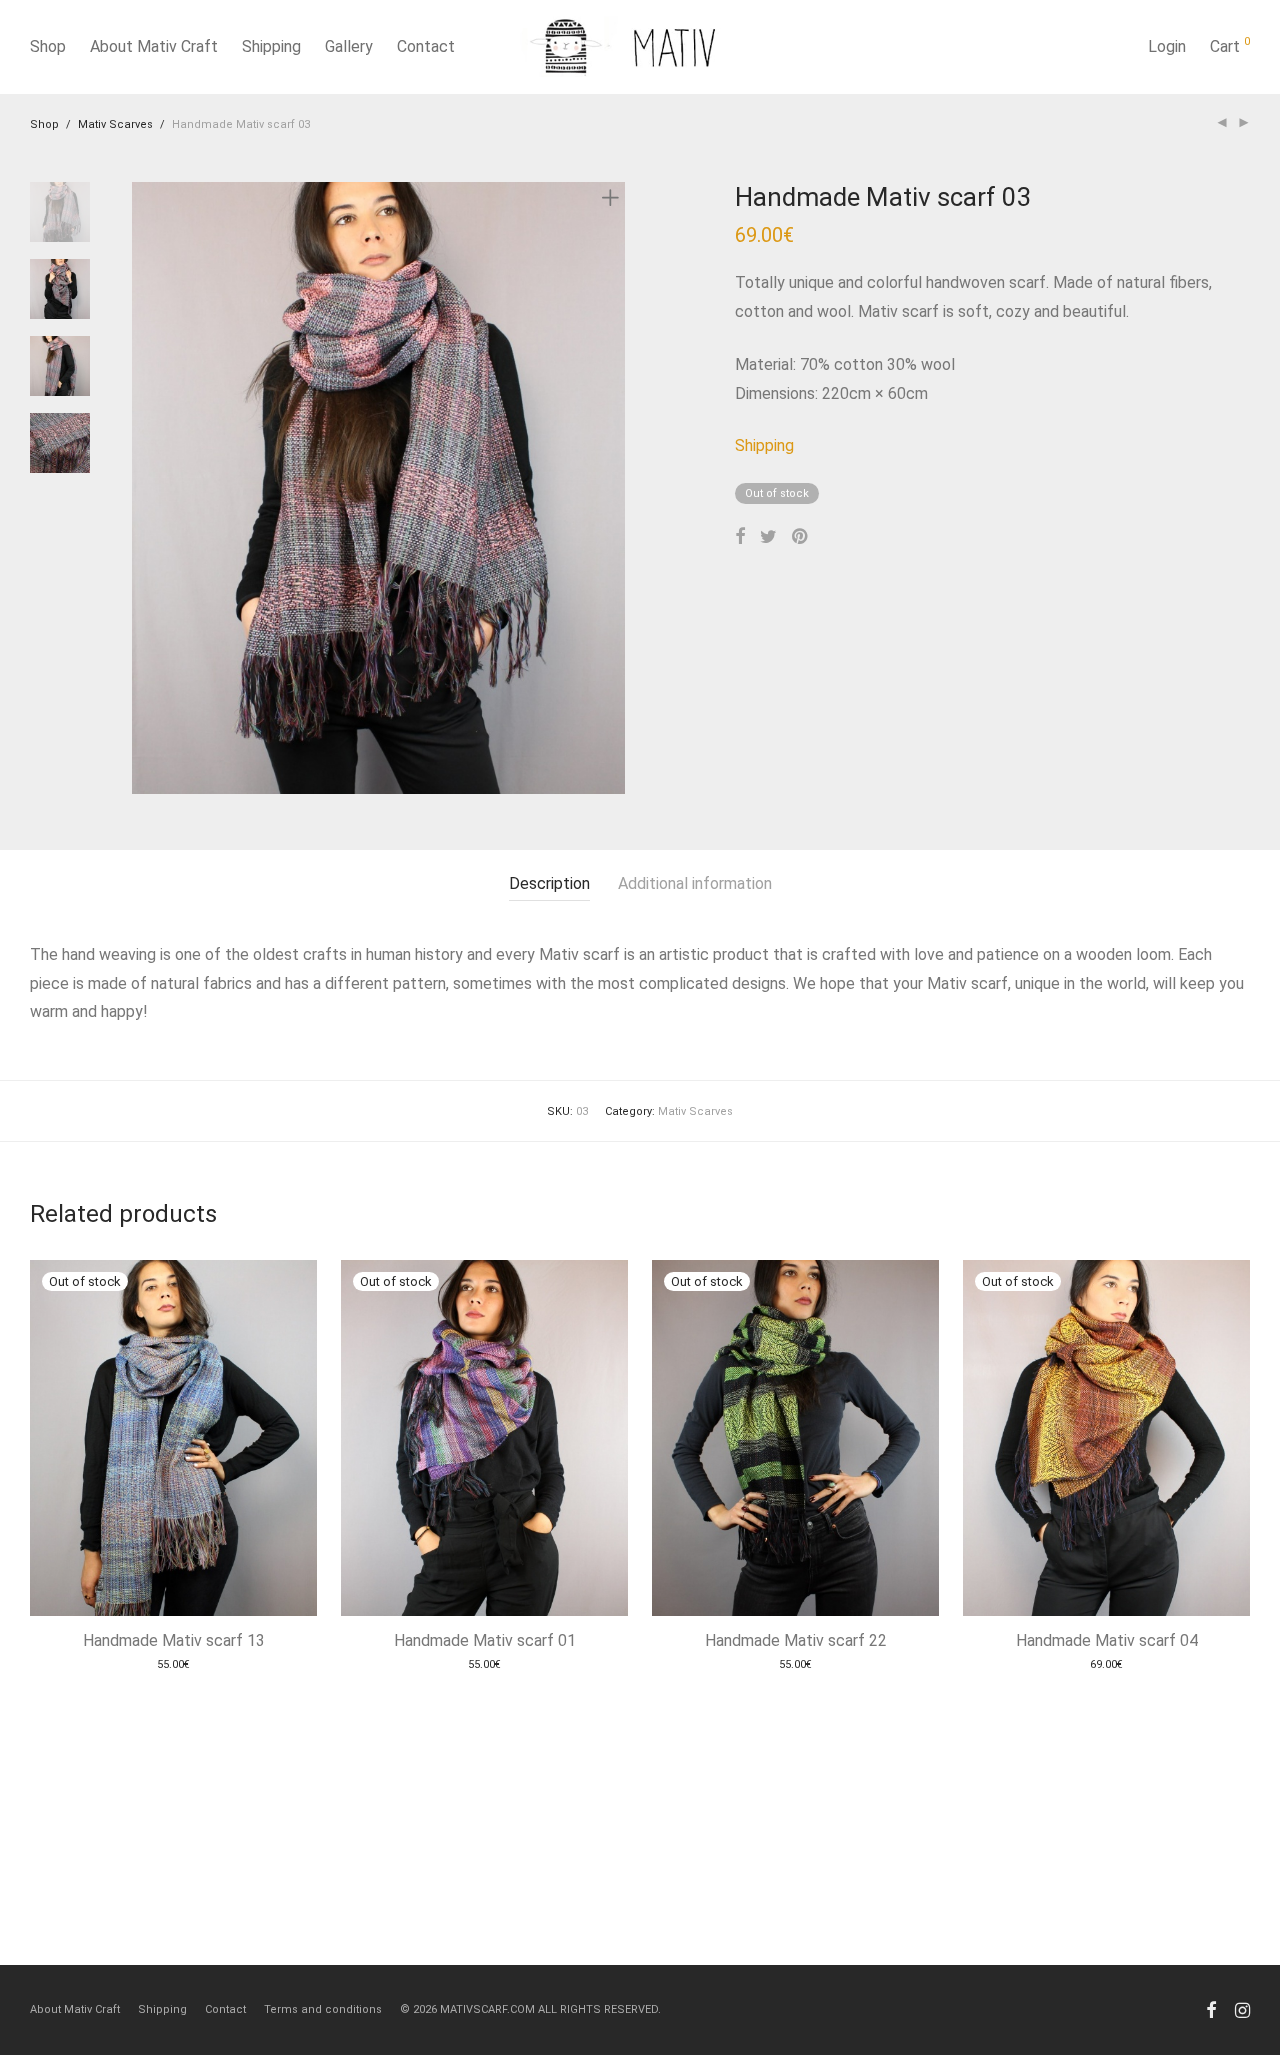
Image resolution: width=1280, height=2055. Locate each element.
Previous (144, 488)
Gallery (349, 46)
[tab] (549, 884)
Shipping (271, 46)
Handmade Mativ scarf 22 (796, 1640)
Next (614, 488)
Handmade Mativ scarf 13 (174, 1640)
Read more (174, 1669)
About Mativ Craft (154, 46)
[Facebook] (1211, 2009)
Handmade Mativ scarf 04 (1107, 1640)
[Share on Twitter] (768, 537)
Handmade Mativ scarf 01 (485, 1640)
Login (1167, 46)
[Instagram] (1242, 2009)
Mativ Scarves (115, 124)
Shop (48, 46)
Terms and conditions (323, 2009)
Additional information (695, 883)
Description (549, 883)
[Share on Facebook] (740, 537)
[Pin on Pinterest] (801, 537)
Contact (426, 46)
